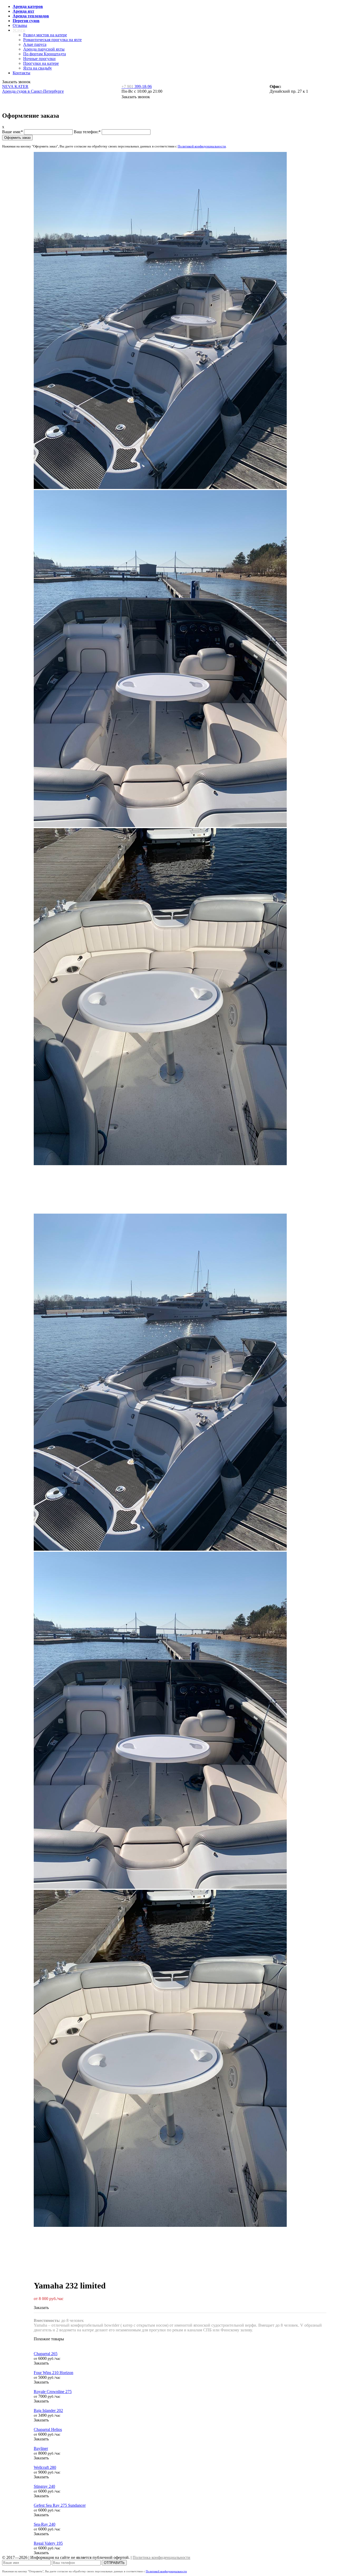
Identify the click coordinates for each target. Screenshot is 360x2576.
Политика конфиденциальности (161, 2557)
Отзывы (20, 25)
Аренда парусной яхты (44, 49)
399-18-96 (137, 86)
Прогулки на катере (41, 63)
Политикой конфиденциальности (202, 146)
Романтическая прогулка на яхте (52, 40)
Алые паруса (35, 44)
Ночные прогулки (39, 59)
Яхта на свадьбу (38, 68)
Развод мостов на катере (45, 35)
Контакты (21, 73)
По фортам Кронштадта (45, 54)
